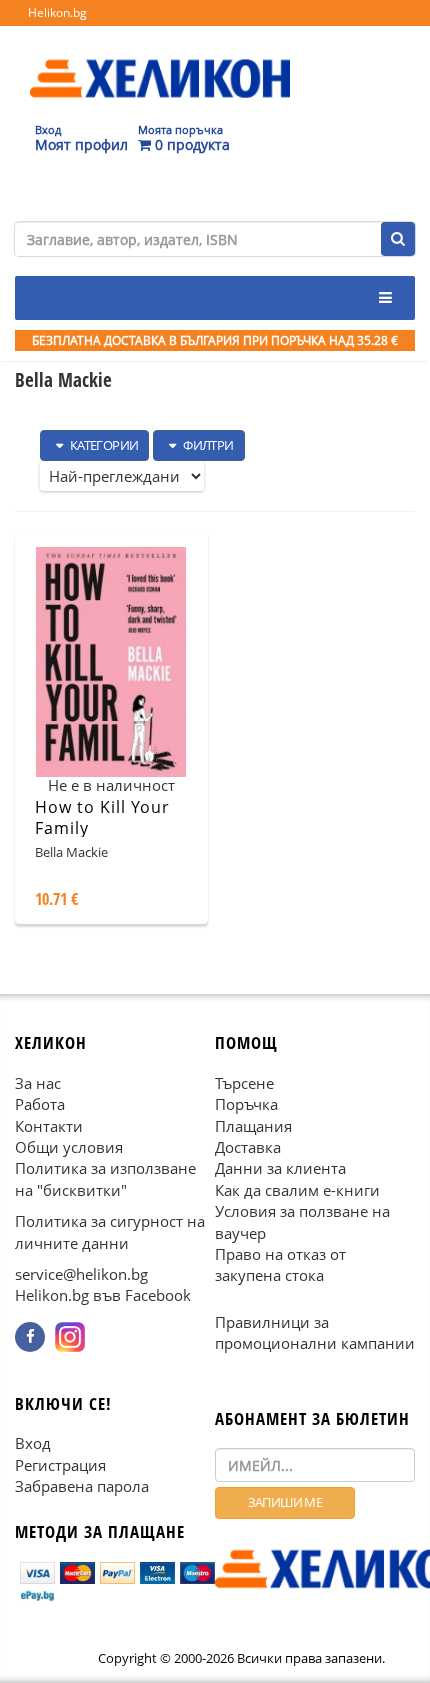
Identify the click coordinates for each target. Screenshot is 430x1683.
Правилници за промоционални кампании (315, 1332)
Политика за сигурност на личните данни (110, 1232)
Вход (33, 1444)
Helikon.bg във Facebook (103, 1296)
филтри (207, 445)
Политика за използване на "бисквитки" (105, 1179)
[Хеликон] (160, 61)
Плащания (253, 1126)
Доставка (248, 1147)
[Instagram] (70, 1337)
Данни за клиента (280, 1169)
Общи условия (69, 1147)
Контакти (49, 1126)
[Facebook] (30, 1337)
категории (102, 445)
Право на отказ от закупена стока (280, 1265)
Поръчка (246, 1105)
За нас (38, 1083)
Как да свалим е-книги (297, 1190)
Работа (40, 1105)
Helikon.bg (57, 12)
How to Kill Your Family (102, 817)
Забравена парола (82, 1487)
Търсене (244, 1083)
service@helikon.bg (81, 1275)
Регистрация (60, 1465)
